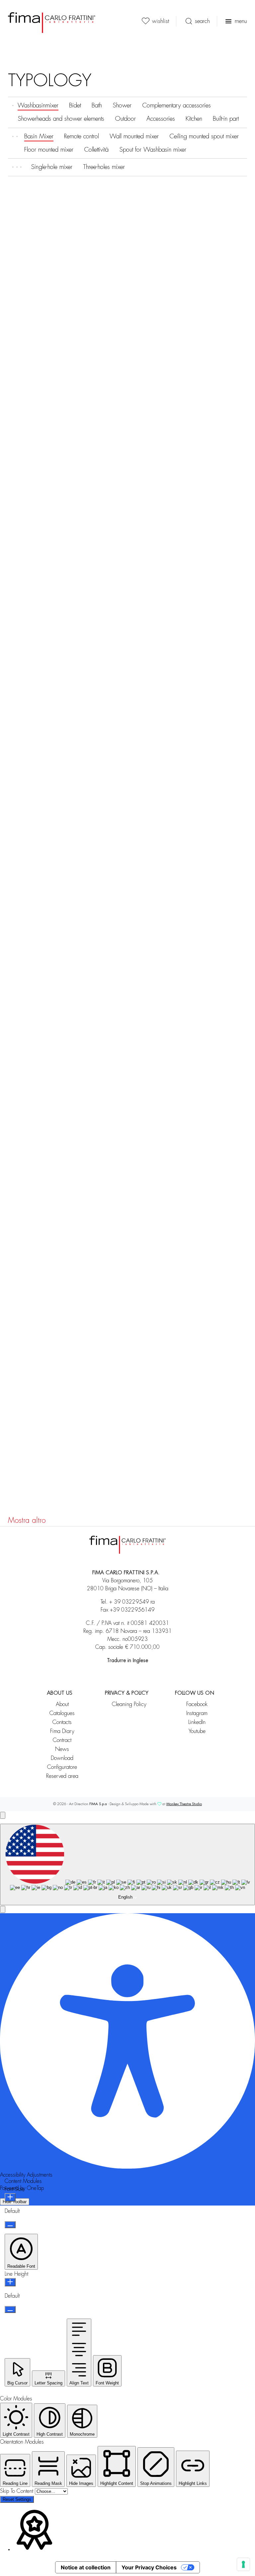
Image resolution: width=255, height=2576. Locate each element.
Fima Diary (62, 1731)
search (202, 21)
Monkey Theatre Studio (184, 1804)
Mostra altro (27, 1520)
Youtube (197, 1731)
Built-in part (226, 119)
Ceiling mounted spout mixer (204, 136)
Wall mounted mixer (134, 136)
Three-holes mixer (104, 167)
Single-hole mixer (52, 167)
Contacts (62, 1722)
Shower (122, 105)
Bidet (75, 105)
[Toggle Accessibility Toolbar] (3, 1815)
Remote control (82, 136)
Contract (62, 1740)
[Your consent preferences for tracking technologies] (243, 2564)
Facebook (197, 1704)
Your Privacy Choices (149, 2567)
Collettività (96, 150)
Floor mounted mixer (49, 150)
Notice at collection (86, 2567)
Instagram (197, 1713)
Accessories (161, 119)
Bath (97, 105)
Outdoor (125, 119)
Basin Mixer (39, 136)
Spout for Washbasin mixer (153, 150)
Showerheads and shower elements (61, 119)
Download (62, 1758)
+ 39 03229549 (129, 1602)
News (62, 1749)
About (62, 1704)
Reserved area (62, 1776)
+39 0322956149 (132, 1610)
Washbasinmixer (38, 105)
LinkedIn (197, 1722)
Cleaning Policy (129, 1704)
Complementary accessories (176, 105)
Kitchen (194, 119)
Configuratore (62, 1767)
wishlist (161, 21)
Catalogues (62, 1713)
